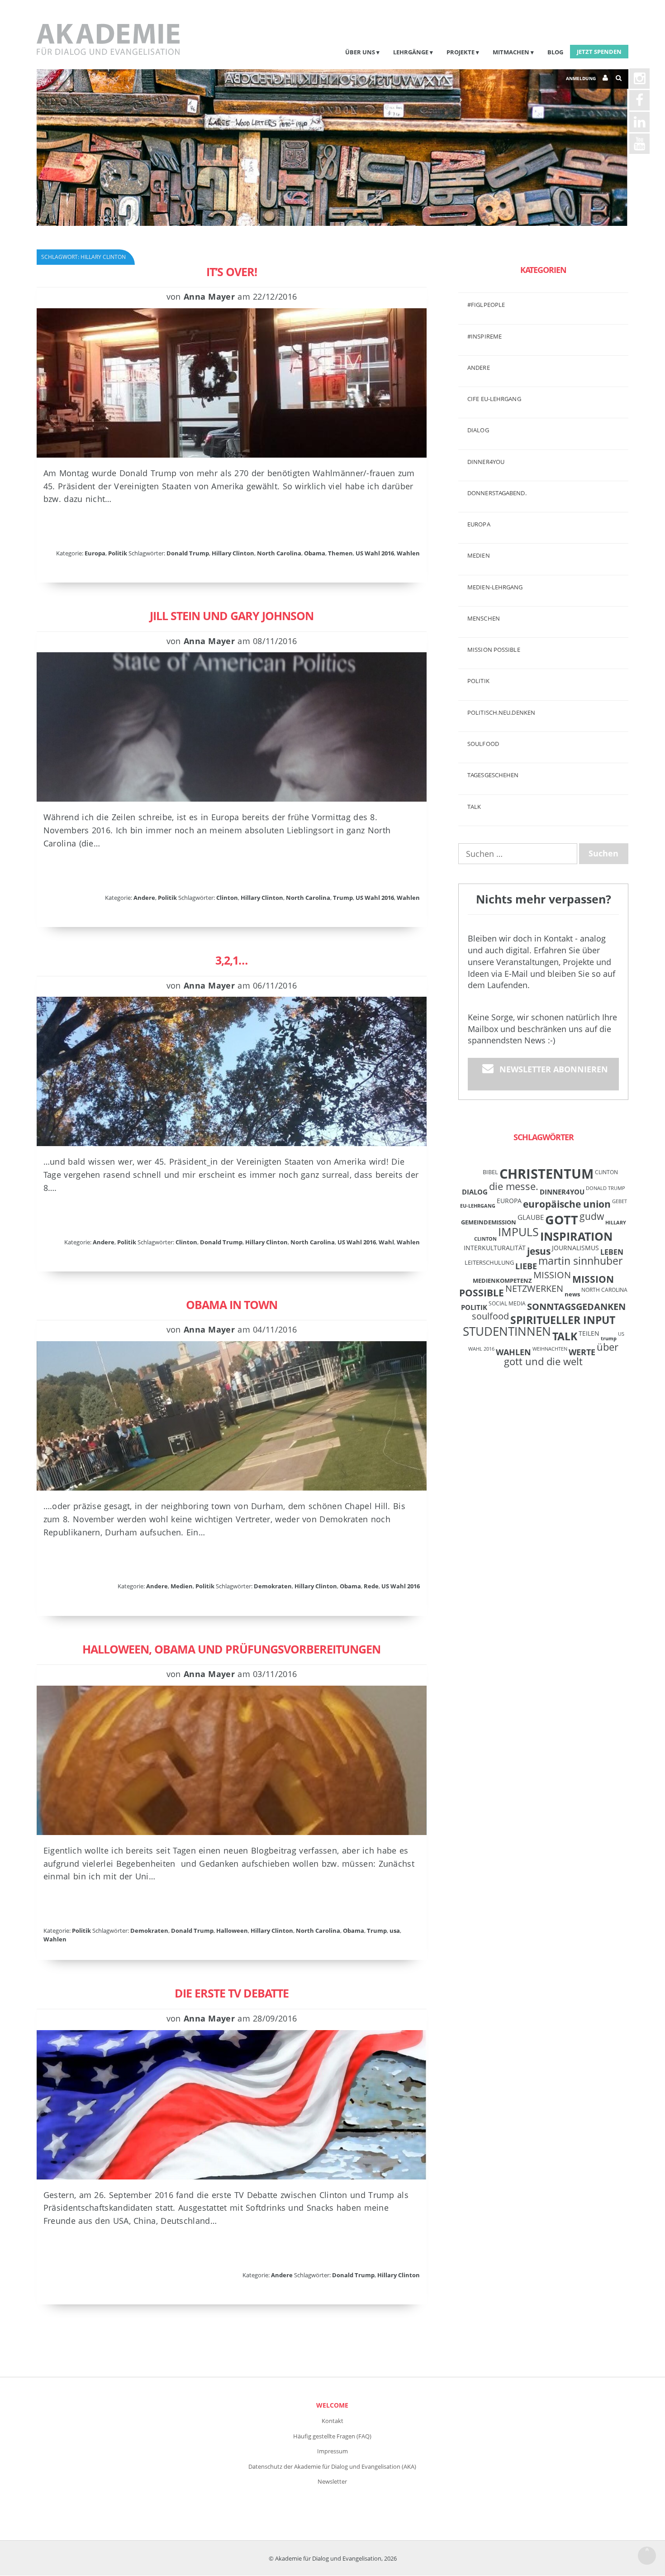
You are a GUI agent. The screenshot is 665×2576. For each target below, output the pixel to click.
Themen (340, 553)
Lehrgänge (411, 52)
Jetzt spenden (599, 52)
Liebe (526, 1266)
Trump (343, 898)
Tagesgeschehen (493, 775)
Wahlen (408, 553)
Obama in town (232, 1305)
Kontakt (332, 2421)
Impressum (332, 2451)
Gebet (620, 1201)
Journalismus (575, 1248)
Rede (371, 1586)
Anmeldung (581, 78)
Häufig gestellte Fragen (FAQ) (332, 2436)
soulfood (490, 1316)
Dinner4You (562, 1192)
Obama (315, 553)
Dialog (478, 430)
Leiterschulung (489, 1262)
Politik (118, 553)
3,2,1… (231, 960)
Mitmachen (511, 52)
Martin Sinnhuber (580, 1261)
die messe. (514, 1186)
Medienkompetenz (502, 1281)
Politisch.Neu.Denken (501, 712)
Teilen (589, 1333)
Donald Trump (188, 553)
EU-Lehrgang (478, 1206)
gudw (592, 1216)
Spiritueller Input (563, 1320)
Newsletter (332, 2481)
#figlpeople (486, 305)
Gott (562, 1220)
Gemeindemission (489, 1222)
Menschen (484, 618)
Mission (552, 1275)
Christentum (546, 1174)
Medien (182, 1586)
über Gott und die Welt (561, 1354)
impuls (518, 1232)
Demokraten (273, 1586)
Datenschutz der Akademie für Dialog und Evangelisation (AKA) (332, 2466)
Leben (612, 1252)
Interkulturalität (495, 1248)
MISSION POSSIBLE (494, 650)
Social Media (507, 1303)
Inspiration (576, 1236)
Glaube (531, 1217)
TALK (474, 807)
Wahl (386, 1242)
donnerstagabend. (497, 493)
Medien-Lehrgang (495, 587)
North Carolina (279, 553)
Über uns (360, 52)
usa (395, 1931)
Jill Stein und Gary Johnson (232, 616)
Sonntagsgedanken (576, 1306)
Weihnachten (550, 1349)
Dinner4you (486, 462)
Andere (144, 898)
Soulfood (483, 744)
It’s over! (232, 272)
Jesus (539, 1251)
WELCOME (332, 2405)
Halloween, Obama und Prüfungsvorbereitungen (231, 1649)
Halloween (232, 1931)
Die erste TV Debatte (232, 1993)
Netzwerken (534, 1288)
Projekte (461, 52)
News (572, 1294)
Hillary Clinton (233, 553)
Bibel (490, 1172)
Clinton (227, 898)
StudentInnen (507, 1331)
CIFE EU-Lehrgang (494, 399)
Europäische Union (567, 1204)
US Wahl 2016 (375, 553)
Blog (555, 52)
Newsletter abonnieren (554, 1069)
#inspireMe (484, 336)
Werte (582, 1352)
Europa (95, 553)
